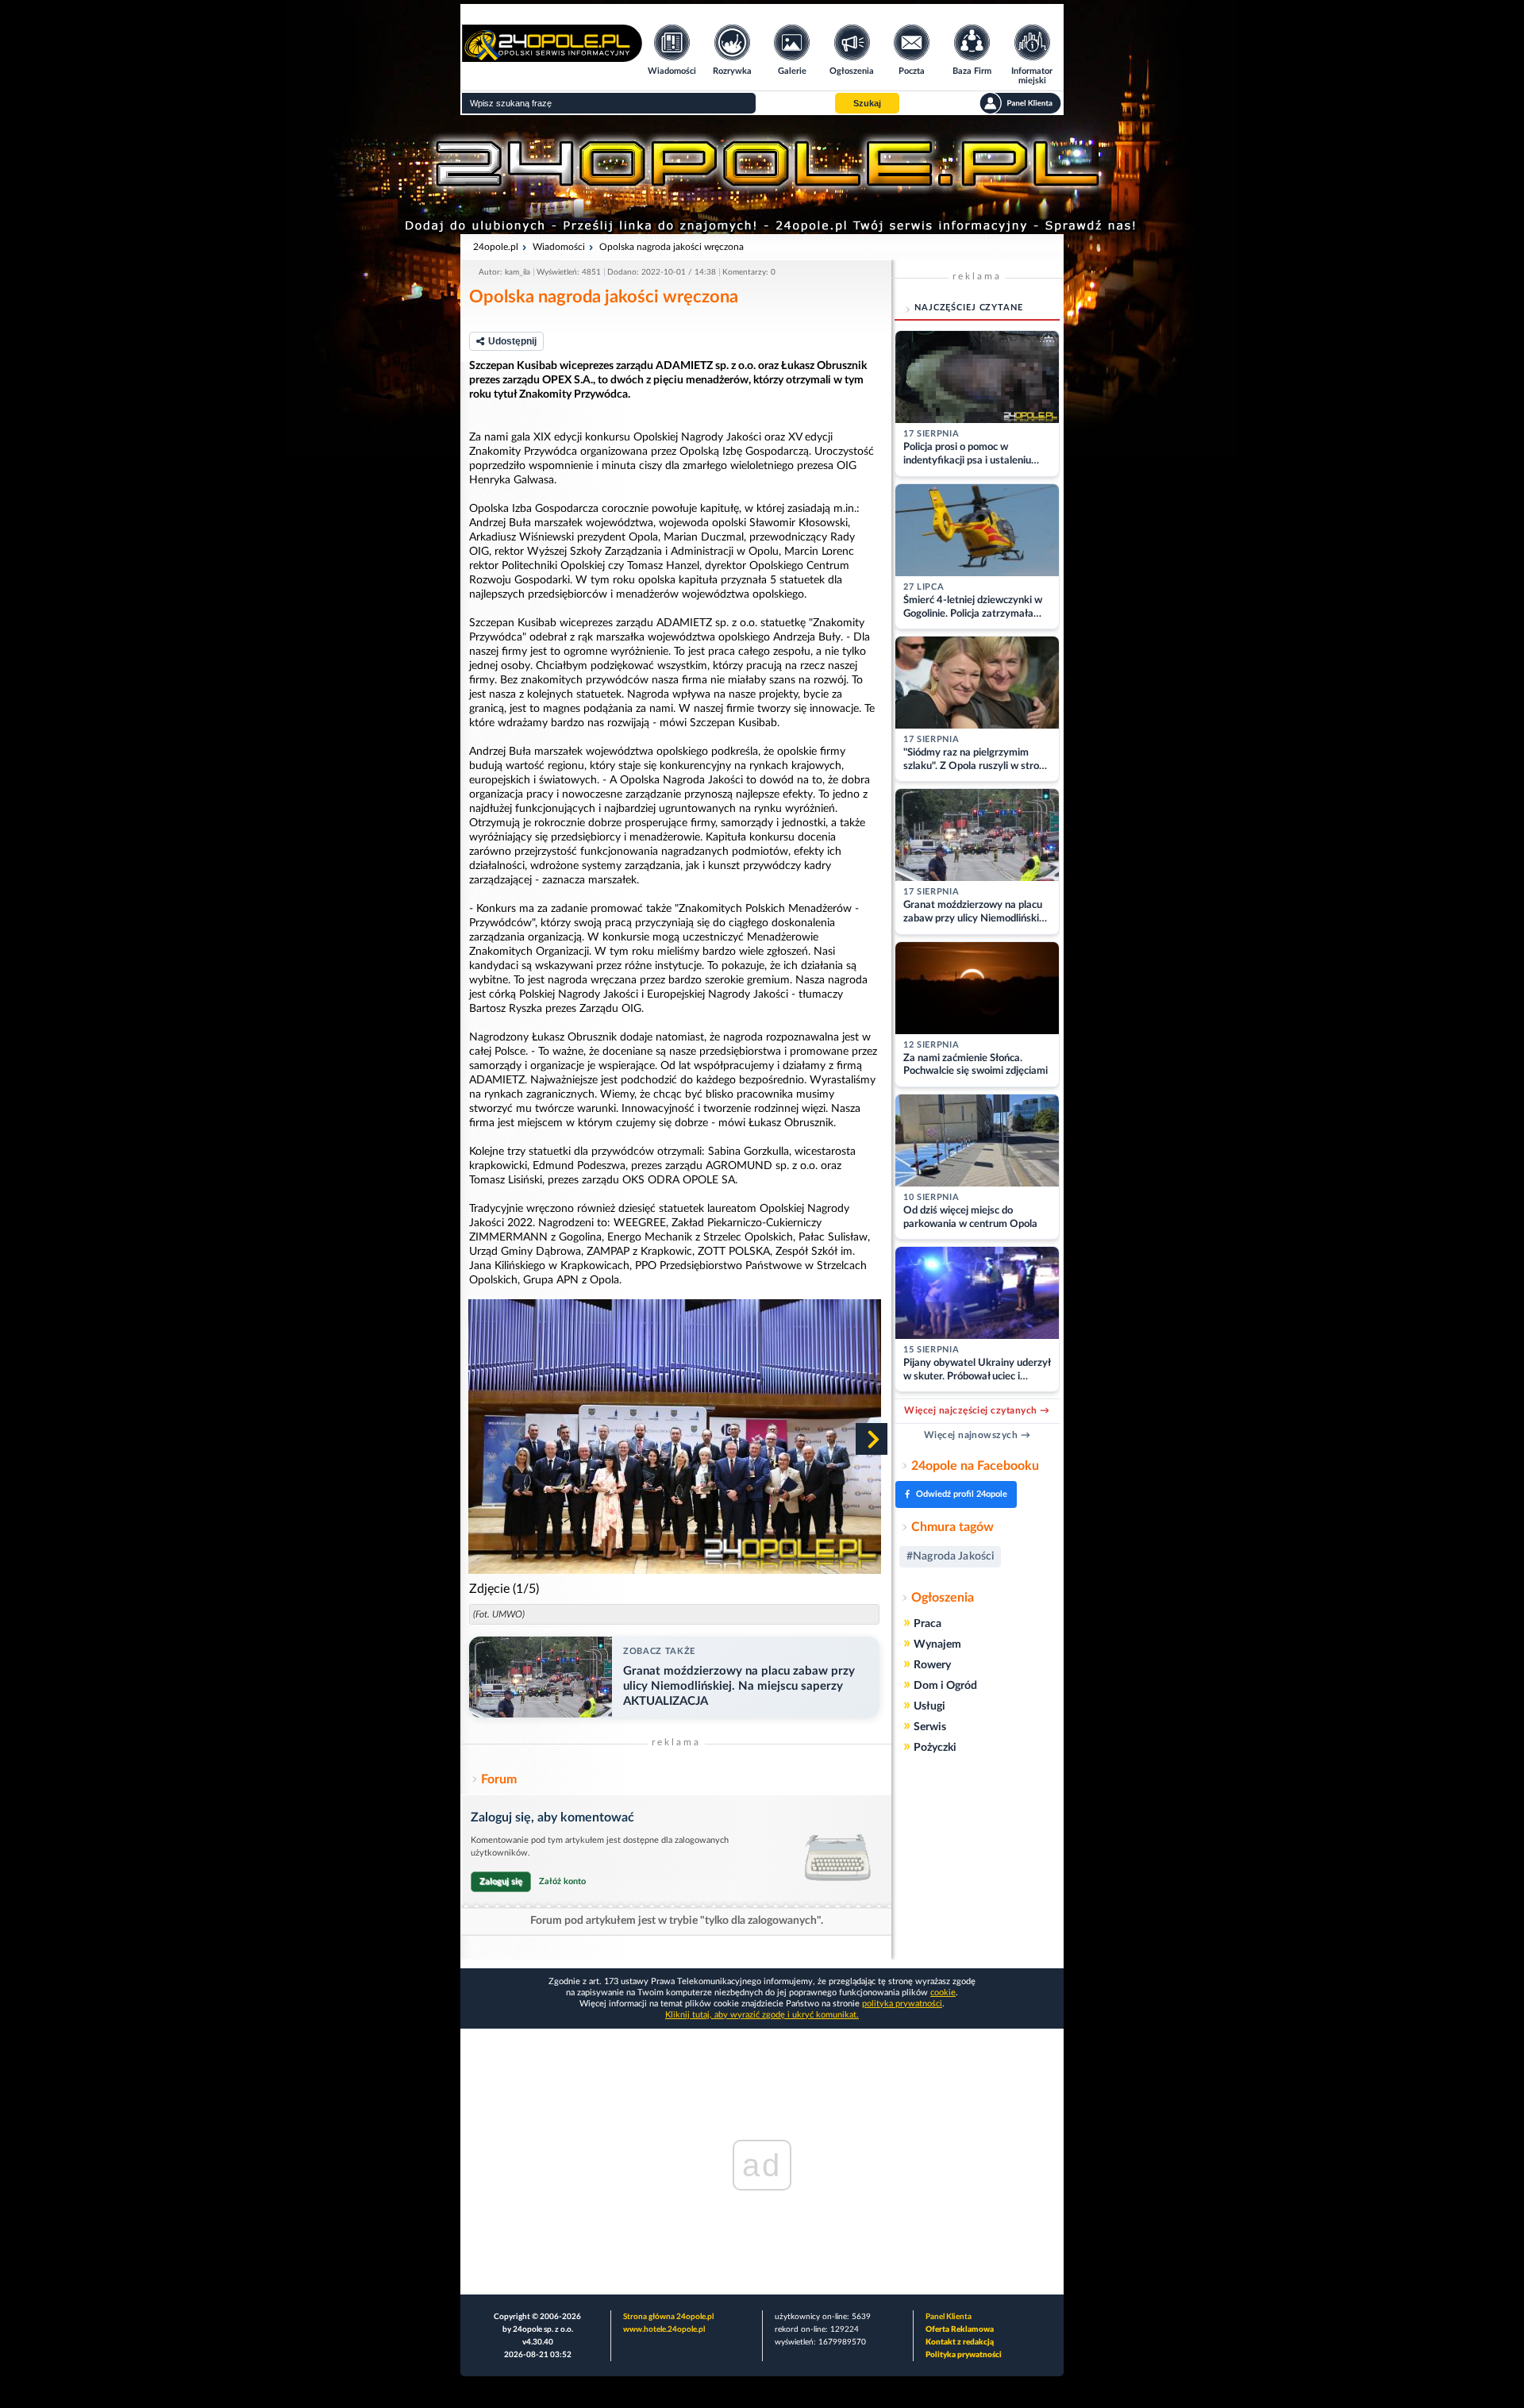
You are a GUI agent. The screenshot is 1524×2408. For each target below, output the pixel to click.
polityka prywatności (902, 2004)
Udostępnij (512, 341)
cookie (943, 1993)
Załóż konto (562, 1881)
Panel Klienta (949, 2317)
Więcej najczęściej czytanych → (977, 1410)
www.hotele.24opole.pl (664, 2329)
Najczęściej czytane (969, 308)
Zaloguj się (501, 1881)
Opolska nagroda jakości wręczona (672, 247)
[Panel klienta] (1020, 103)
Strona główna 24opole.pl (668, 2317)
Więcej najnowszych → (978, 1435)
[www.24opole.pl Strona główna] (552, 57)
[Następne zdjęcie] (872, 1439)
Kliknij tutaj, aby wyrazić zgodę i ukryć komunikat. (762, 2015)
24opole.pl (496, 247)
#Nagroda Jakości (950, 1556)
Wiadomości (559, 247)
